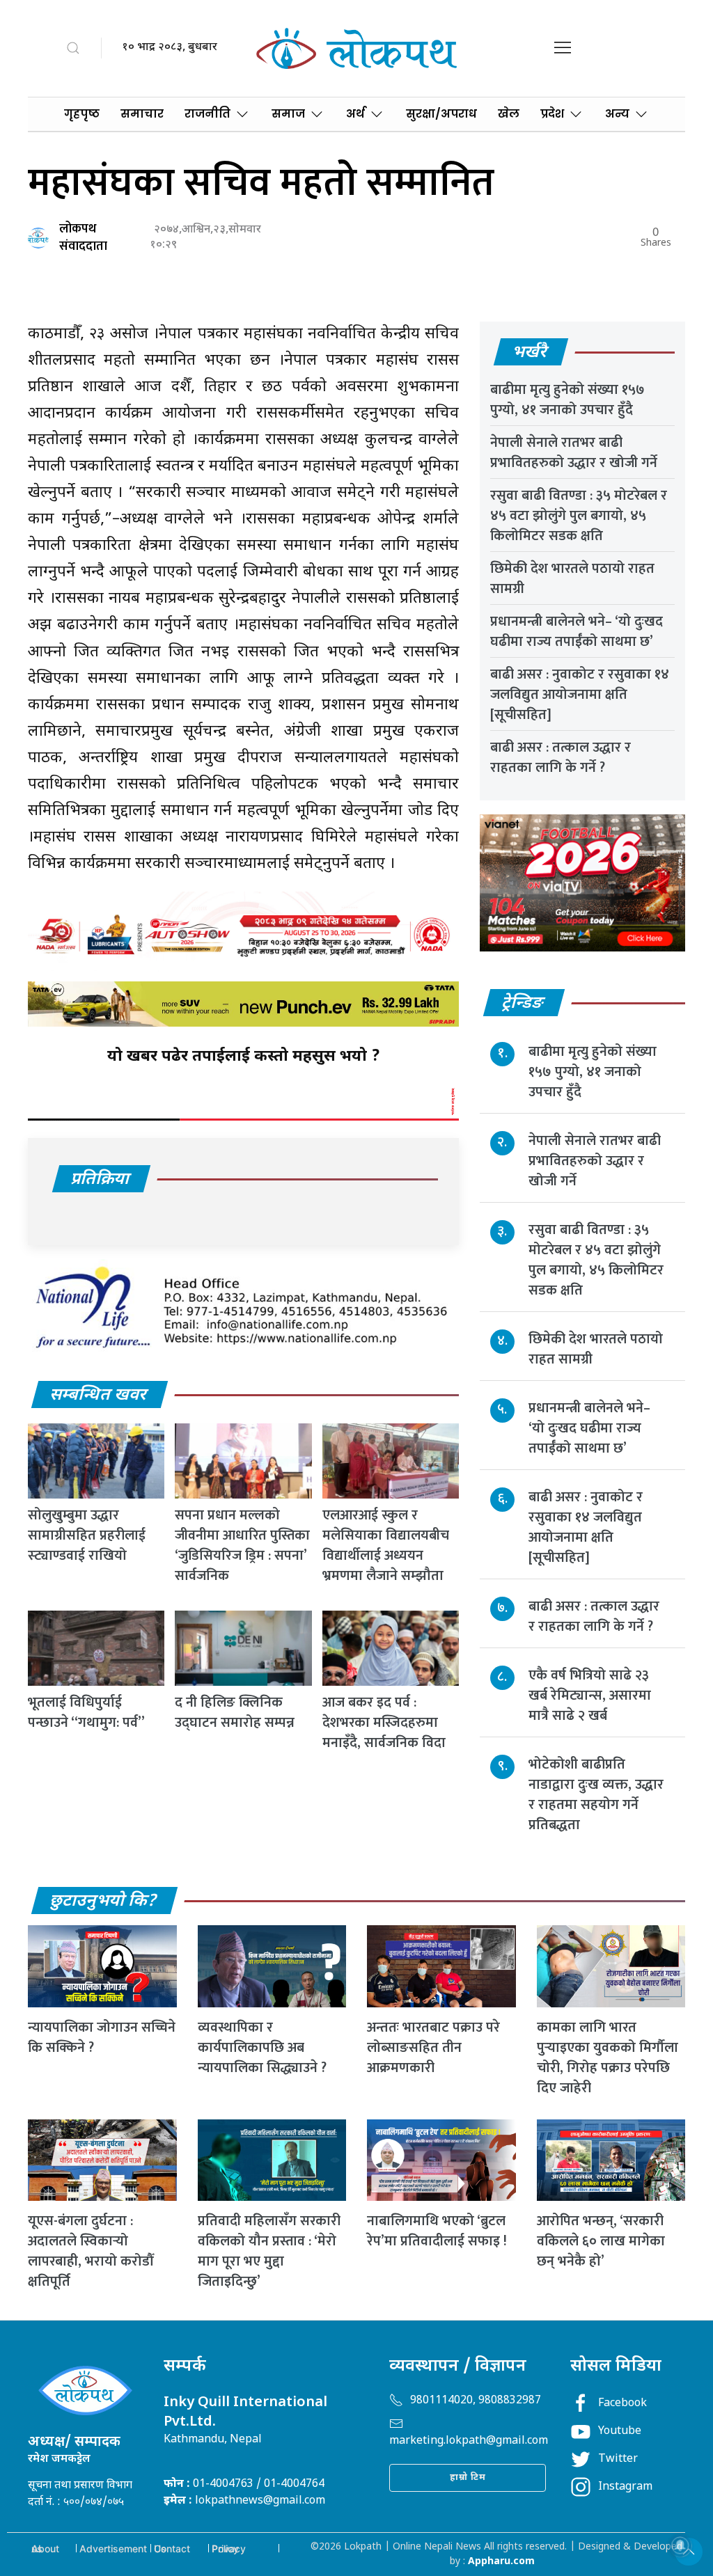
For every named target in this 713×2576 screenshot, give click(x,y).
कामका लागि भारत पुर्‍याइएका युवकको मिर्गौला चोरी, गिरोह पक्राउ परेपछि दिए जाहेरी (608, 2058)
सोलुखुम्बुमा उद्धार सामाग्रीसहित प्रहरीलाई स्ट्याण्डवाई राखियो (87, 1535)
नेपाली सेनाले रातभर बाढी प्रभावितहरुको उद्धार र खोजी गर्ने (574, 453)
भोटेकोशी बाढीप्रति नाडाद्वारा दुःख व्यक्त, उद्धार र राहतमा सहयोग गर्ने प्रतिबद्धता (596, 1795)
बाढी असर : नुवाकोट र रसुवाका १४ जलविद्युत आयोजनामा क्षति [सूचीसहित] (580, 695)
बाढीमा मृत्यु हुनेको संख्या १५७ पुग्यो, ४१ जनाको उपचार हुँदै (567, 400)
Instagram (625, 2487)
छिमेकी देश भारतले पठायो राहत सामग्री (572, 579)
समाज (288, 114)
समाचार (142, 114)
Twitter (618, 2459)
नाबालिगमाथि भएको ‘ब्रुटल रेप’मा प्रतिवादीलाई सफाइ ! (437, 2231)
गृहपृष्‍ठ (82, 114)
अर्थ (355, 114)
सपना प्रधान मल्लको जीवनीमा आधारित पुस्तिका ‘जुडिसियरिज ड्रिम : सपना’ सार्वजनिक (242, 1546)
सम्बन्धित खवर (99, 1396)
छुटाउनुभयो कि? (104, 1902)
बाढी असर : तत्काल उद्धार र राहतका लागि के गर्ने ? (561, 758)
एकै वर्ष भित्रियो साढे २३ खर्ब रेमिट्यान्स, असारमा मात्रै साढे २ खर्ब (590, 1696)
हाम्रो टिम (468, 2478)
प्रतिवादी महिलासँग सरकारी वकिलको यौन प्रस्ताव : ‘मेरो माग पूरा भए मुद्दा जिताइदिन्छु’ (269, 2251)
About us (45, 2549)
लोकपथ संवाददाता (83, 238)
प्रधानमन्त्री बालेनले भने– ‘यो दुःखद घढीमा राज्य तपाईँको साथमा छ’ (577, 632)
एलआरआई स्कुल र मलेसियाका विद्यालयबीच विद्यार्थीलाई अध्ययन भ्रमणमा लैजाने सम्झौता (386, 1546)
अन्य (617, 114)
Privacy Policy (229, 2549)
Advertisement (113, 2549)
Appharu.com (501, 2562)
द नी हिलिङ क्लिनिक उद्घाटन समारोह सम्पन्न (235, 1713)
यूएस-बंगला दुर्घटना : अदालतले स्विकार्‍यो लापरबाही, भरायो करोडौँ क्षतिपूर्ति (91, 2251)
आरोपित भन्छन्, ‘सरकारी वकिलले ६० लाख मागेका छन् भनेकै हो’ (601, 2241)
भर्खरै (530, 353)
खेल (509, 114)
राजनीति (207, 114)
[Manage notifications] (680, 2545)
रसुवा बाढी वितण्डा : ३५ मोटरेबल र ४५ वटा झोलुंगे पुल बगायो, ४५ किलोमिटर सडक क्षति (579, 516)
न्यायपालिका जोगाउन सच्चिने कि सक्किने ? (102, 2038)
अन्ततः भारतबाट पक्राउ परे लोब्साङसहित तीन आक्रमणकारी (433, 2048)
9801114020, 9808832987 (476, 2401)
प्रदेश (552, 114)
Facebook (622, 2404)
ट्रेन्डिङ (523, 1004)
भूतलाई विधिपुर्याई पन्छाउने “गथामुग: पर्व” (86, 1713)
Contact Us (172, 2549)
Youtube (620, 2432)
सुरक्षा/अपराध (441, 114)
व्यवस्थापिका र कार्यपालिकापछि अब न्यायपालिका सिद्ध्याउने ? (262, 2048)
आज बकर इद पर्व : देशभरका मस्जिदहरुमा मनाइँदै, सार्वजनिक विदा (384, 1723)
